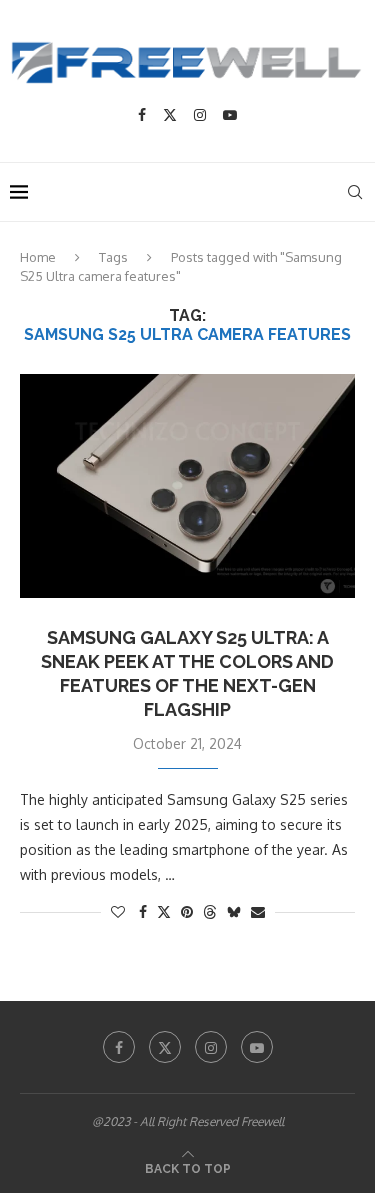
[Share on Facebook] (143, 911)
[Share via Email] (258, 911)
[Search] (355, 192)
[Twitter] (170, 115)
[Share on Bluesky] (234, 911)
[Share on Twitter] (164, 911)
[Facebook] (142, 115)
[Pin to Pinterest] (187, 911)
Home (38, 257)
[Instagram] (200, 115)
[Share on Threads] (210, 911)
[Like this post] (118, 911)
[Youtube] (230, 115)
